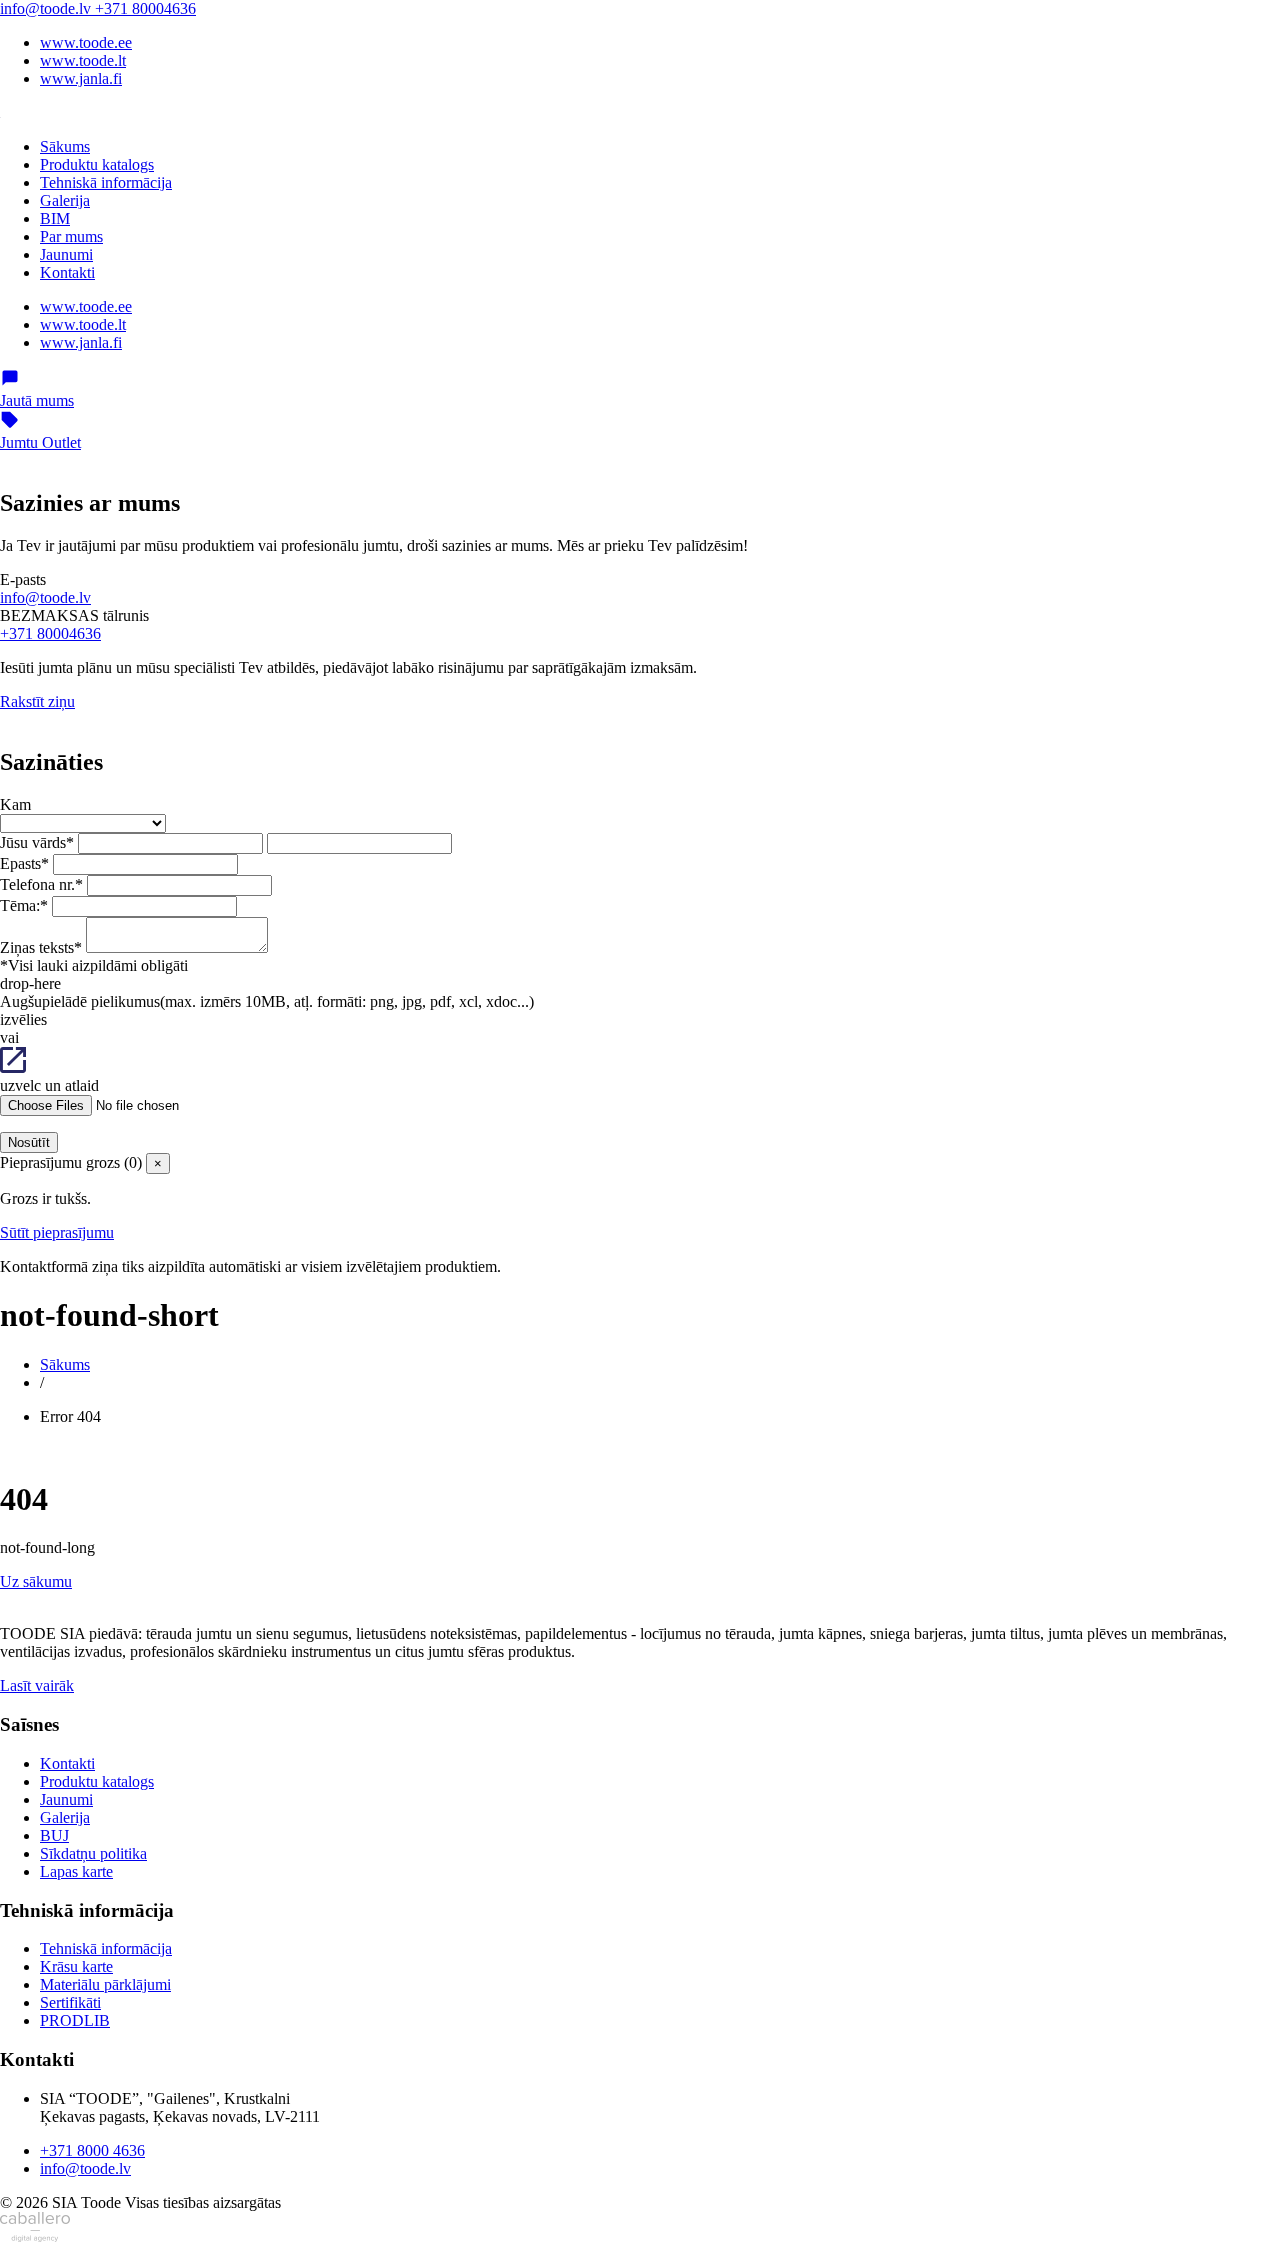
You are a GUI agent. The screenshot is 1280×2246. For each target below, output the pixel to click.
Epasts (24, 863)
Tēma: (24, 905)
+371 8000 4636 (92, 2150)
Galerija (65, 200)
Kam (15, 804)
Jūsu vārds (37, 842)
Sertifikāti (70, 2002)
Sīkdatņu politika (93, 1853)
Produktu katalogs (97, 164)
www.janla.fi (81, 78)
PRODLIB (75, 2020)
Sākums (65, 146)
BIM (55, 218)
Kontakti (67, 272)
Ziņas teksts (41, 947)
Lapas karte (76, 1871)
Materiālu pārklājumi (105, 1984)
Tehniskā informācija (106, 182)
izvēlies (23, 1019)
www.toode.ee (86, 42)
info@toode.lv (47, 8)
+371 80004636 (145, 8)
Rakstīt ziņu (37, 701)
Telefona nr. (41, 884)
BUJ (54, 1835)
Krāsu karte (76, 1966)
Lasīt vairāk (37, 1685)
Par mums (71, 236)
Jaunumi (66, 254)
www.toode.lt (83, 60)
